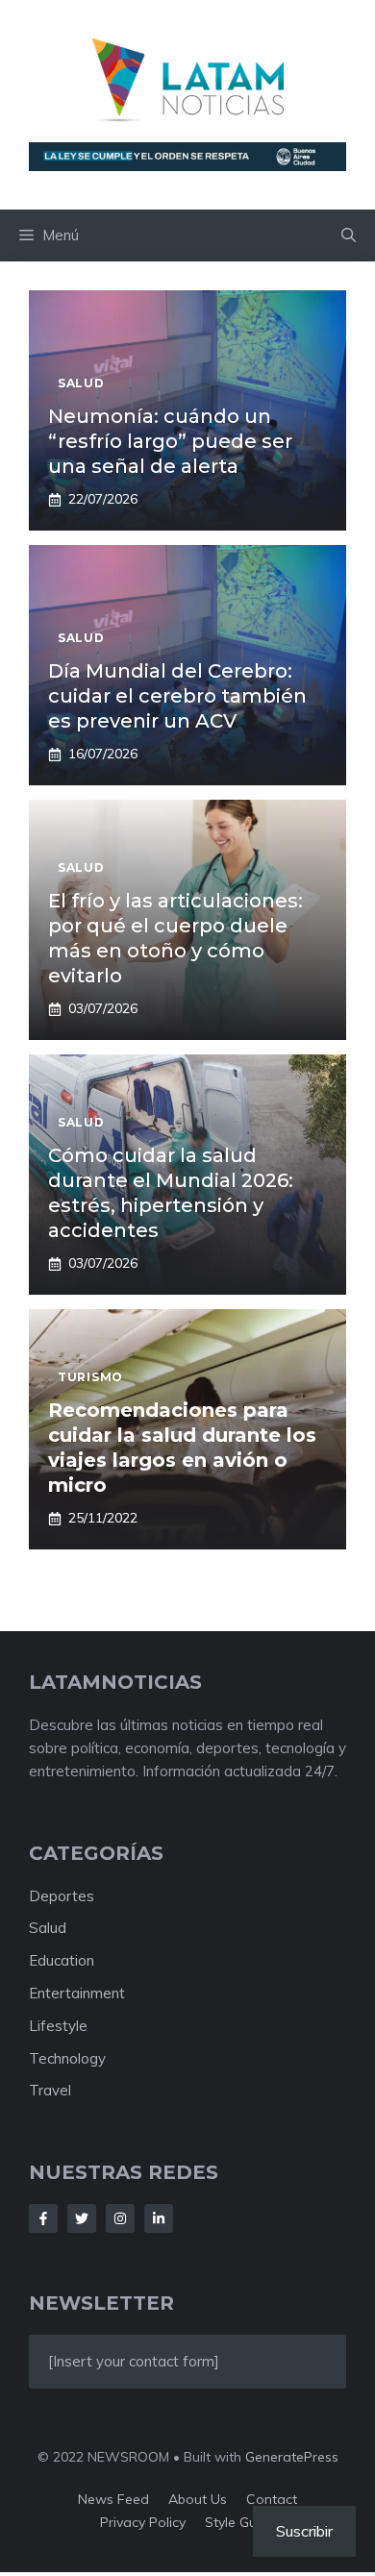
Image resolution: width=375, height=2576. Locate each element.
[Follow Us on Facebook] (43, 2218)
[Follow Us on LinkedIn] (159, 2218)
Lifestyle (58, 2026)
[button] (349, 235)
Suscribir (304, 2531)
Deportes (62, 1896)
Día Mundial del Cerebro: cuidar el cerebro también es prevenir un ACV (177, 696)
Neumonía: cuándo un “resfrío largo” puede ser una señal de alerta (170, 441)
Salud (48, 1928)
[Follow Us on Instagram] (120, 2218)
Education (62, 1960)
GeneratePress (292, 2457)
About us (198, 2499)
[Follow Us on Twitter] (82, 2218)
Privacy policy (143, 2522)
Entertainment (77, 1993)
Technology (67, 2058)
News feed (113, 2499)
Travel (50, 2090)
